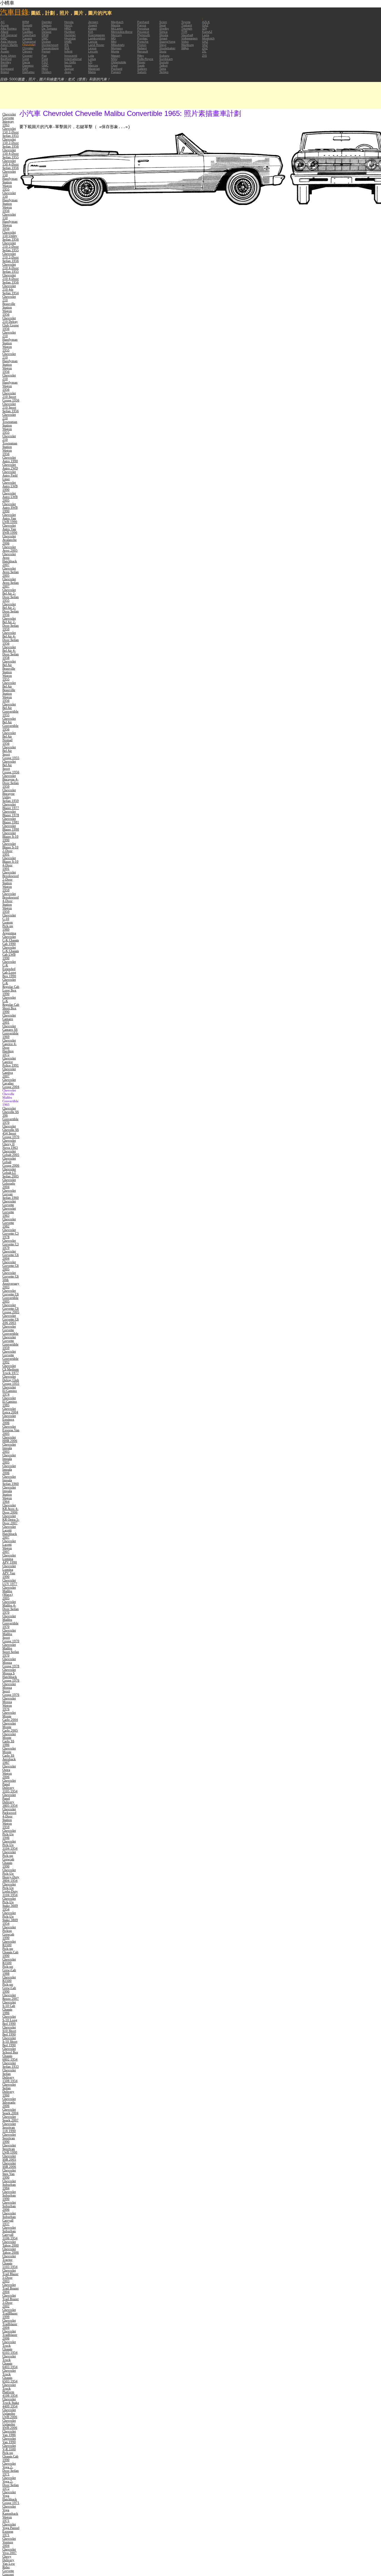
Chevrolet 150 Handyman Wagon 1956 (10, 221)
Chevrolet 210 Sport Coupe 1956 (11, 397)
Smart (163, 38)
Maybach (117, 22)
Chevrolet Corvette (9, 1203)
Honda (69, 22)
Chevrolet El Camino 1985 (10, 1401)
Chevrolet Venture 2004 (9, 2542)
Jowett (93, 25)
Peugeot (143, 32)
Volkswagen (189, 38)
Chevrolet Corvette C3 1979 (11, 1244)
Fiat (44, 56)
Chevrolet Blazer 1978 (11, 813)
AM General (9, 35)
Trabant (187, 25)
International (73, 59)
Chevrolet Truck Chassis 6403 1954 (10, 2361)
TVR (184, 32)
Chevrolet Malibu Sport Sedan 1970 (11, 1650)
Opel (114, 65)
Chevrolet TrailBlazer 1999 (10, 2313)
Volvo (185, 42)
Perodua (143, 28)
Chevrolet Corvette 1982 (9, 1223)
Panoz (142, 25)
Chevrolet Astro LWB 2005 (10, 497)
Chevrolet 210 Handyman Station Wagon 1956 (10, 363)
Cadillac (28, 32)
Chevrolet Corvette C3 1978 (11, 1233)
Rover (141, 62)
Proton (142, 45)
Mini (114, 42)
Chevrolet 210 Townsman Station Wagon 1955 (10, 423)
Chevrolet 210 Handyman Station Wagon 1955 (10, 341)
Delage (47, 32)
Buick (26, 28)
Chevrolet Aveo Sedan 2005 (11, 572)
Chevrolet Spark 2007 (10, 2118)
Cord (26, 59)
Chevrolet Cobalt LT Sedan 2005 (11, 1173)
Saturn (142, 72)
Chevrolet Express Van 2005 (11, 1430)
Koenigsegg (96, 35)
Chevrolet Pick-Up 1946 (9, 1834)
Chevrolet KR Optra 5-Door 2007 (11, 1519)
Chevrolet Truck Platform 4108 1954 (10, 2390)
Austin (5, 51)
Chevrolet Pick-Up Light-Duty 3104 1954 (10, 1889)
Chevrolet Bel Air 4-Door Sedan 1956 (11, 638)
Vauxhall (187, 35)
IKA (67, 48)
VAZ (205, 45)
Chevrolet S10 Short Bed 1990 (9, 2031)
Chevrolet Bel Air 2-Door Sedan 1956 (11, 609)
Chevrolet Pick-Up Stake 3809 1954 (10, 1918)
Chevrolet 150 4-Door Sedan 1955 (11, 153)
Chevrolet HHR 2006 (10, 1439)
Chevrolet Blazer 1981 (11, 820)
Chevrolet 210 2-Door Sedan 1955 (11, 246)
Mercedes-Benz (122, 32)
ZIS (204, 56)
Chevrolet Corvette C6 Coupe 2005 (11, 1308)
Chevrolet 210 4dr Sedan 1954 (11, 289)
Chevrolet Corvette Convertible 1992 (10, 1357)
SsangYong (167, 42)
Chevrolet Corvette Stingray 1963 (9, 119)
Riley (140, 56)
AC (3, 22)
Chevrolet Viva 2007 (10, 2551)
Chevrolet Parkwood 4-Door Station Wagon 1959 (9, 1818)
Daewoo (28, 65)
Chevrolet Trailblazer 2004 (10, 2324)
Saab (141, 65)
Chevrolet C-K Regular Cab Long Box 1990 (11, 987)
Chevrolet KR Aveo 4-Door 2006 (10, 1509)
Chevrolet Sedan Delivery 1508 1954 (10, 2075)
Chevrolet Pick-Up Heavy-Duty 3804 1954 (11, 1875)
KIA (91, 32)
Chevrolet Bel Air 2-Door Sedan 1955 (11, 595)
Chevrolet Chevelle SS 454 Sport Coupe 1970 (11, 1131)
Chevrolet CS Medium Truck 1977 (11, 1369)
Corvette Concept (8, 2572)
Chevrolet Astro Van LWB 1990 (10, 518)
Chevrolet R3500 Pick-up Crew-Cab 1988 (9, 1966)
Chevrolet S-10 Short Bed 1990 (10, 2041)
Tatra (163, 69)
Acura (5, 25)
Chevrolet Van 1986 (9, 2433)
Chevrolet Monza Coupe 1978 (11, 1662)
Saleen (142, 69)
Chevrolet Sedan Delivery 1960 (9, 2090)
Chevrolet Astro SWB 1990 (10, 507)
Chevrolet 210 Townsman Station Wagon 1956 (10, 445)
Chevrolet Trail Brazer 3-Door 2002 (11, 2301)
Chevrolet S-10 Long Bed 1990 (10, 2020)
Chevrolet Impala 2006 (9, 1469)
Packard (117, 69)
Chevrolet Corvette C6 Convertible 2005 (11, 1296)
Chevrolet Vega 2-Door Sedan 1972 (11, 2483)
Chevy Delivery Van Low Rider (9, 2562)
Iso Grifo (70, 62)
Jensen (93, 22)
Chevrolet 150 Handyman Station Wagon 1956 (10, 202)
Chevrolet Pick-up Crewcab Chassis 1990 (9, 1859)
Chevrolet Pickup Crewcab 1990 (9, 1932)
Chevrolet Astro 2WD (10, 466)
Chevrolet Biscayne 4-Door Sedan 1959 (11, 781)
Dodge (46, 42)
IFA (67, 45)
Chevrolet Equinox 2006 (9, 1419)
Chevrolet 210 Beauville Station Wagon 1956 (9, 305)
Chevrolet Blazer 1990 (11, 827)
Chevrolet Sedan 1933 (11, 2065)
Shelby (164, 28)
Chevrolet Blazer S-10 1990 (10, 836)
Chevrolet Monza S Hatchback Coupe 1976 (11, 1675)
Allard (4, 32)
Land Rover (96, 45)
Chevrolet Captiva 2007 (9, 1072)
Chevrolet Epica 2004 (10, 1410)
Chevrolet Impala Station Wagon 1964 (9, 1494)
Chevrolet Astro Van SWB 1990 (10, 529)
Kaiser (92, 28)
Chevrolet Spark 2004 (10, 2111)
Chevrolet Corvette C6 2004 (11, 1255)
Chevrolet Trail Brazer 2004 (11, 2288)
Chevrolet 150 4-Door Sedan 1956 (11, 164)
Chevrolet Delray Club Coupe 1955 (11, 1380)
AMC (4, 38)
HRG (68, 28)
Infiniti (68, 51)
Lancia (93, 42)
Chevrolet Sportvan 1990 (9, 2138)
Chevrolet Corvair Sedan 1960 (11, 1194)
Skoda (164, 35)
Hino (45, 69)
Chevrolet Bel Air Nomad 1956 (9, 738)
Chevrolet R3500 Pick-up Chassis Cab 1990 (10, 1948)
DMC (45, 38)
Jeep (68, 72)
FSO (45, 62)
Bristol (5, 72)
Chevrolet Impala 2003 (9, 1448)
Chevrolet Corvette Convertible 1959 (10, 1342)
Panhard (143, 22)
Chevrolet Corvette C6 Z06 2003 (11, 1319)
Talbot (163, 65)
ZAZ (205, 48)
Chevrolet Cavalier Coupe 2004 (11, 1083)
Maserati (94, 69)
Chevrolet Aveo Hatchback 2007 (10, 559)
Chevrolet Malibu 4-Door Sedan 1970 (11, 1607)
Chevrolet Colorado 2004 (9, 1183)
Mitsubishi (118, 45)
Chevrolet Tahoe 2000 (11, 2243)
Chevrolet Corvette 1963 (9, 1212)
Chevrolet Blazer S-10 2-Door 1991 (10, 849)
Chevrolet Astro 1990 (10, 459)
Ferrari (46, 51)
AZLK (206, 22)
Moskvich (208, 38)
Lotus (92, 59)
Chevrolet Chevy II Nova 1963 (10, 1144)
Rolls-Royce (145, 59)
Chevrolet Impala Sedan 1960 (11, 1480)
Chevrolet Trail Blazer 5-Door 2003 (10, 2276)
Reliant (142, 48)
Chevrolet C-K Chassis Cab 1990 (11, 940)
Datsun (47, 25)
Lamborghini (97, 38)
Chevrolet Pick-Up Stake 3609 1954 (10, 1904)
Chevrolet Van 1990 (9, 2440)
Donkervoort (50, 45)
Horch (68, 25)
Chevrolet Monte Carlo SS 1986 (9, 1739)
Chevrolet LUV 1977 (10, 1582)
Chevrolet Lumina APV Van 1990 (9, 1571)
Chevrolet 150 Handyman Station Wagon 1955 (10, 180)
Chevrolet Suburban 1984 (9, 2184)
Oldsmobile (119, 62)
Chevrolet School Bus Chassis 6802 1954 (10, 2054)
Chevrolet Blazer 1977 (11, 806)
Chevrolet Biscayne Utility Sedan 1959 (11, 795)
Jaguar (69, 69)
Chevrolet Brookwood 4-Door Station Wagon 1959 (11, 903)
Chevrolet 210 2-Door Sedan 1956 (11, 257)
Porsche (143, 42)
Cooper (27, 56)
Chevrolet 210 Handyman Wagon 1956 (10, 382)
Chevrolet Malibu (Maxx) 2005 (9, 1593)
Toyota (186, 22)
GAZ (205, 25)
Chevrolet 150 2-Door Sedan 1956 (11, 143)
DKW (45, 35)
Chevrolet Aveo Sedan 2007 (11, 583)
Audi (4, 48)
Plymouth (144, 35)
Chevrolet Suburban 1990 (9, 2195)
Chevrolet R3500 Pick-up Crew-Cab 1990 (9, 1984)
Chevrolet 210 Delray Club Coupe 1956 (11, 323)
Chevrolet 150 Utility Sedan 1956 (11, 236)
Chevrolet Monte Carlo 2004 (10, 1716)
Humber (70, 32)
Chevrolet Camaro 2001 (9, 1019)
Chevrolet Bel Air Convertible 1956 (10, 724)
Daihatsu (28, 72)
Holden (47, 72)
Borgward (7, 69)
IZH (204, 28)
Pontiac (142, 38)
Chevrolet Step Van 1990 (9, 2174)
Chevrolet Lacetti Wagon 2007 (9, 1546)
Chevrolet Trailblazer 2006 (10, 2335)
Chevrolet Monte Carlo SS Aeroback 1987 (9, 1755)
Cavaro (27, 38)
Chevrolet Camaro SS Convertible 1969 (10, 1031)
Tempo (164, 72)
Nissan (116, 56)
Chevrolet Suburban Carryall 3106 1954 (10, 2233)
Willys (185, 48)
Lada (206, 35)
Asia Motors (9, 42)
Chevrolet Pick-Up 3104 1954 (10, 1845)
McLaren (117, 28)
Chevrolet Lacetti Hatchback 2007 (10, 1532)
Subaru (164, 56)
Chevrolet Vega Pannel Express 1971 (11, 2530)
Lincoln (93, 51)
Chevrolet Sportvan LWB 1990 (10, 2149)
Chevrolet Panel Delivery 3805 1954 (10, 1800)
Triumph (187, 28)
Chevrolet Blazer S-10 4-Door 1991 (10, 863)
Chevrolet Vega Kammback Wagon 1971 (10, 2513)
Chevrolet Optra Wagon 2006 (9, 1771)
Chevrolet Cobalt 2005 (11, 1153)
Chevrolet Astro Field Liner (10, 475)
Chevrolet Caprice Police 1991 (11, 1062)
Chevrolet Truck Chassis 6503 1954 (10, 2376)
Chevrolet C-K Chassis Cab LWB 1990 (11, 953)
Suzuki (164, 62)
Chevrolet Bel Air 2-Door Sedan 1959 (11, 624)
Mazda (116, 25)
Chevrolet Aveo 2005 (10, 549)
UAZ (205, 42)
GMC (45, 65)
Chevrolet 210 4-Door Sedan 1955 (11, 268)
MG (113, 38)
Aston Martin (9, 45)
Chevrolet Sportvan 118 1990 (9, 2127)
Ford (45, 59)
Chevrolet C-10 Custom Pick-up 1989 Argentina (9, 924)
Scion (163, 22)
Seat (163, 25)
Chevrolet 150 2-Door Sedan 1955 (11, 132)
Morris (115, 51)
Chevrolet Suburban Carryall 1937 (9, 2218)
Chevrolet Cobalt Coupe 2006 (11, 1162)
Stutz (163, 51)
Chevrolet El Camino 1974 (10, 1391)
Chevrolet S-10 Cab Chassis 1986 (9, 2007)
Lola (91, 56)
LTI (90, 62)
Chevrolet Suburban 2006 (9, 2206)
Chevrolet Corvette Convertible (10, 1330)
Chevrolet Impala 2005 (9, 1459)
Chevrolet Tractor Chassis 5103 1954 (10, 2261)
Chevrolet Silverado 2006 (9, 2102)
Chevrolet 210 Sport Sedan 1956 (11, 407)
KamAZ (207, 32)
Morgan (116, 48)
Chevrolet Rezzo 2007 (11, 1997)
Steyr (163, 45)
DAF (25, 69)
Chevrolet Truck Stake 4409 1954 (11, 2403)
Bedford (6, 59)
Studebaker (167, 48)
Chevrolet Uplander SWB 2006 (10, 2424)
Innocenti (71, 56)
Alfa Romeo (9, 28)
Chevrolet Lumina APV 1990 (10, 1559)
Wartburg (188, 45)
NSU (114, 59)
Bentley (6, 62)
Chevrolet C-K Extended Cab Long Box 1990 (9, 969)
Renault (143, 51)
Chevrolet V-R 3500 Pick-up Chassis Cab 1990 (10, 2453)
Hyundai (70, 38)
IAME (68, 42)
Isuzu (68, 65)
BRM (26, 22)
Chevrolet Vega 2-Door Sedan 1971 (11, 2469)
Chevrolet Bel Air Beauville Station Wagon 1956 (9, 692)
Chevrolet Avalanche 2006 (10, 540)
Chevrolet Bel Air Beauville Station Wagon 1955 (9, 670)
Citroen (27, 51)
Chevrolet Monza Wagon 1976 (9, 1704)
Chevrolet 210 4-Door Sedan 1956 (11, 279)
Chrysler (28, 48)
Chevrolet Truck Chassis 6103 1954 (10, 2347)
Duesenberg (50, 48)
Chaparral (29, 42)
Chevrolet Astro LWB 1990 (10, 486)
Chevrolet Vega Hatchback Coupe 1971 (11, 2497)
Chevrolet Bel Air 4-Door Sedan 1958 (11, 652)
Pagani (116, 72)
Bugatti (27, 25)
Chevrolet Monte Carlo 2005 (10, 1727)
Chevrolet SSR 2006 (9, 2165)
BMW (4, 65)
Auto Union (8, 56)
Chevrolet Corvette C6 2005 (11, 1266)
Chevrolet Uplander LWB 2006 (10, 2413)
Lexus (92, 48)
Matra (92, 72)
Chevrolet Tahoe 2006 (11, 2251)
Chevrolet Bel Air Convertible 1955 (10, 709)
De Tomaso (49, 28)
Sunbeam (166, 59)
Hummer (70, 35)
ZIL (204, 51)
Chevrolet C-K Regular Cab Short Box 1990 (11, 1004)
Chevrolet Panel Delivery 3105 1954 (10, 1786)
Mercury (116, 35)
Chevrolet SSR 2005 (9, 2158)
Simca (163, 32)
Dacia (26, 62)
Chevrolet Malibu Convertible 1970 (10, 1621)
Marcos (93, 65)
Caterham (29, 35)
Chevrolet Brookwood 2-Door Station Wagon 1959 (11, 881)
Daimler (47, 22)
